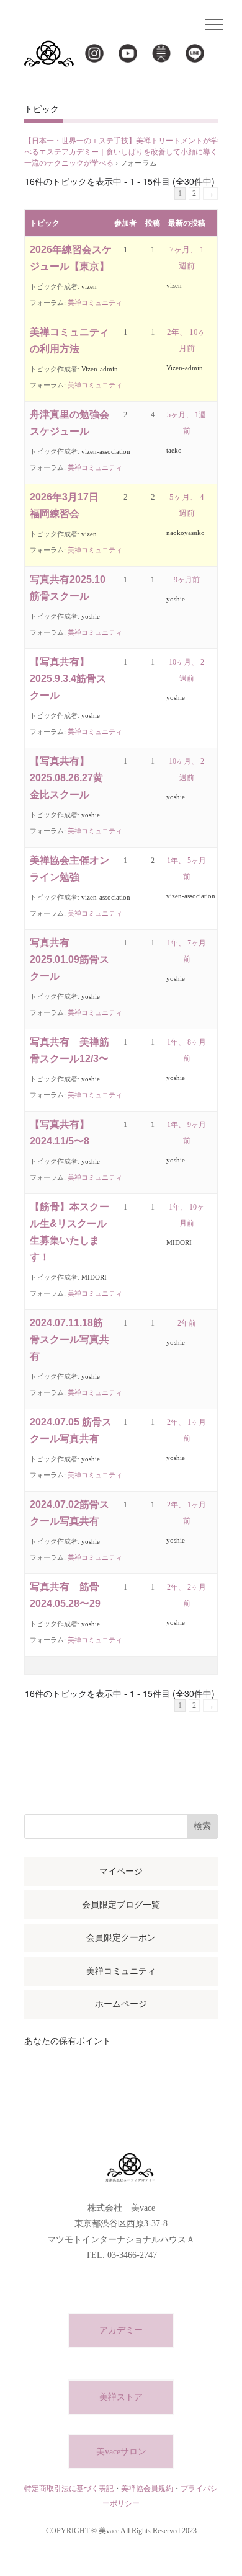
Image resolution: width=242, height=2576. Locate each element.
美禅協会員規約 (147, 2489)
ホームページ (121, 2004)
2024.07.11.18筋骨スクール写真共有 (69, 1339)
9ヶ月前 (187, 580)
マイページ (121, 1871)
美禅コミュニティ (95, 303)
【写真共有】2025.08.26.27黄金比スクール (66, 778)
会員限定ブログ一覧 (121, 1905)
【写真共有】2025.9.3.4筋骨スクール (68, 679)
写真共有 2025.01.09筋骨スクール (69, 959)
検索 (202, 1826)
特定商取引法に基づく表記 (69, 2489)
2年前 (187, 1323)
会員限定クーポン (121, 1938)
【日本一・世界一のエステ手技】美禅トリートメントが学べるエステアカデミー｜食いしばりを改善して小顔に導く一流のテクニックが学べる (121, 152)
